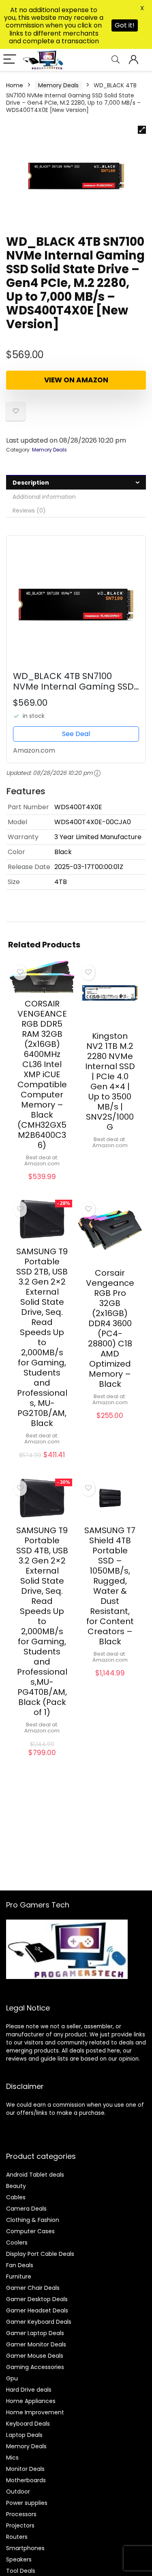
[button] (142, 130)
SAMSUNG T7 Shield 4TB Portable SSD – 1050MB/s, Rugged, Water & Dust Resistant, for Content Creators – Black (110, 1586)
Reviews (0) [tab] (29, 511)
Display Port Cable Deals (40, 2254)
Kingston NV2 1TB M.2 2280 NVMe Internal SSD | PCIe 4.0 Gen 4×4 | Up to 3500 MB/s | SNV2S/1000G (110, 1081)
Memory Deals (58, 85)
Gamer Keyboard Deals (39, 2322)
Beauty (16, 2186)
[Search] (116, 60)
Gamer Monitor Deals (36, 2344)
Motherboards (26, 2480)
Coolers (17, 2243)
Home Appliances (31, 2401)
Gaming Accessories (35, 2367)
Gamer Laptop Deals (35, 2333)
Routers (17, 2537)
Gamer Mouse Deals (35, 2356)
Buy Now (42, 1185)
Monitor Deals (25, 2469)
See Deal (76, 734)
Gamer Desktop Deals (37, 2299)
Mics (12, 2458)
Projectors (20, 2525)
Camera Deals (26, 2209)
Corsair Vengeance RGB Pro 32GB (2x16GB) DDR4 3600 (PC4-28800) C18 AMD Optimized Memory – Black (110, 1328)
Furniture (19, 2276)
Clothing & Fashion (33, 2220)
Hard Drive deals (29, 2390)
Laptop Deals (24, 2435)
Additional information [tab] (44, 497)
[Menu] (10, 60)
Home (15, 85)
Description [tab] (31, 483)
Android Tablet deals (35, 2175)
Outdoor (18, 2492)
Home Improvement (35, 2412)
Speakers (19, 2559)
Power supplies (27, 2503)
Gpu (12, 2378)
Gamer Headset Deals (37, 2310)
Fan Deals (20, 2265)
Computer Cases (30, 2231)
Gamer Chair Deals (33, 2288)
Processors (21, 2514)
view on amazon (76, 380)
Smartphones (25, 2548)
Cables (16, 2197)
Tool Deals (21, 2571)
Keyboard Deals (28, 2424)
